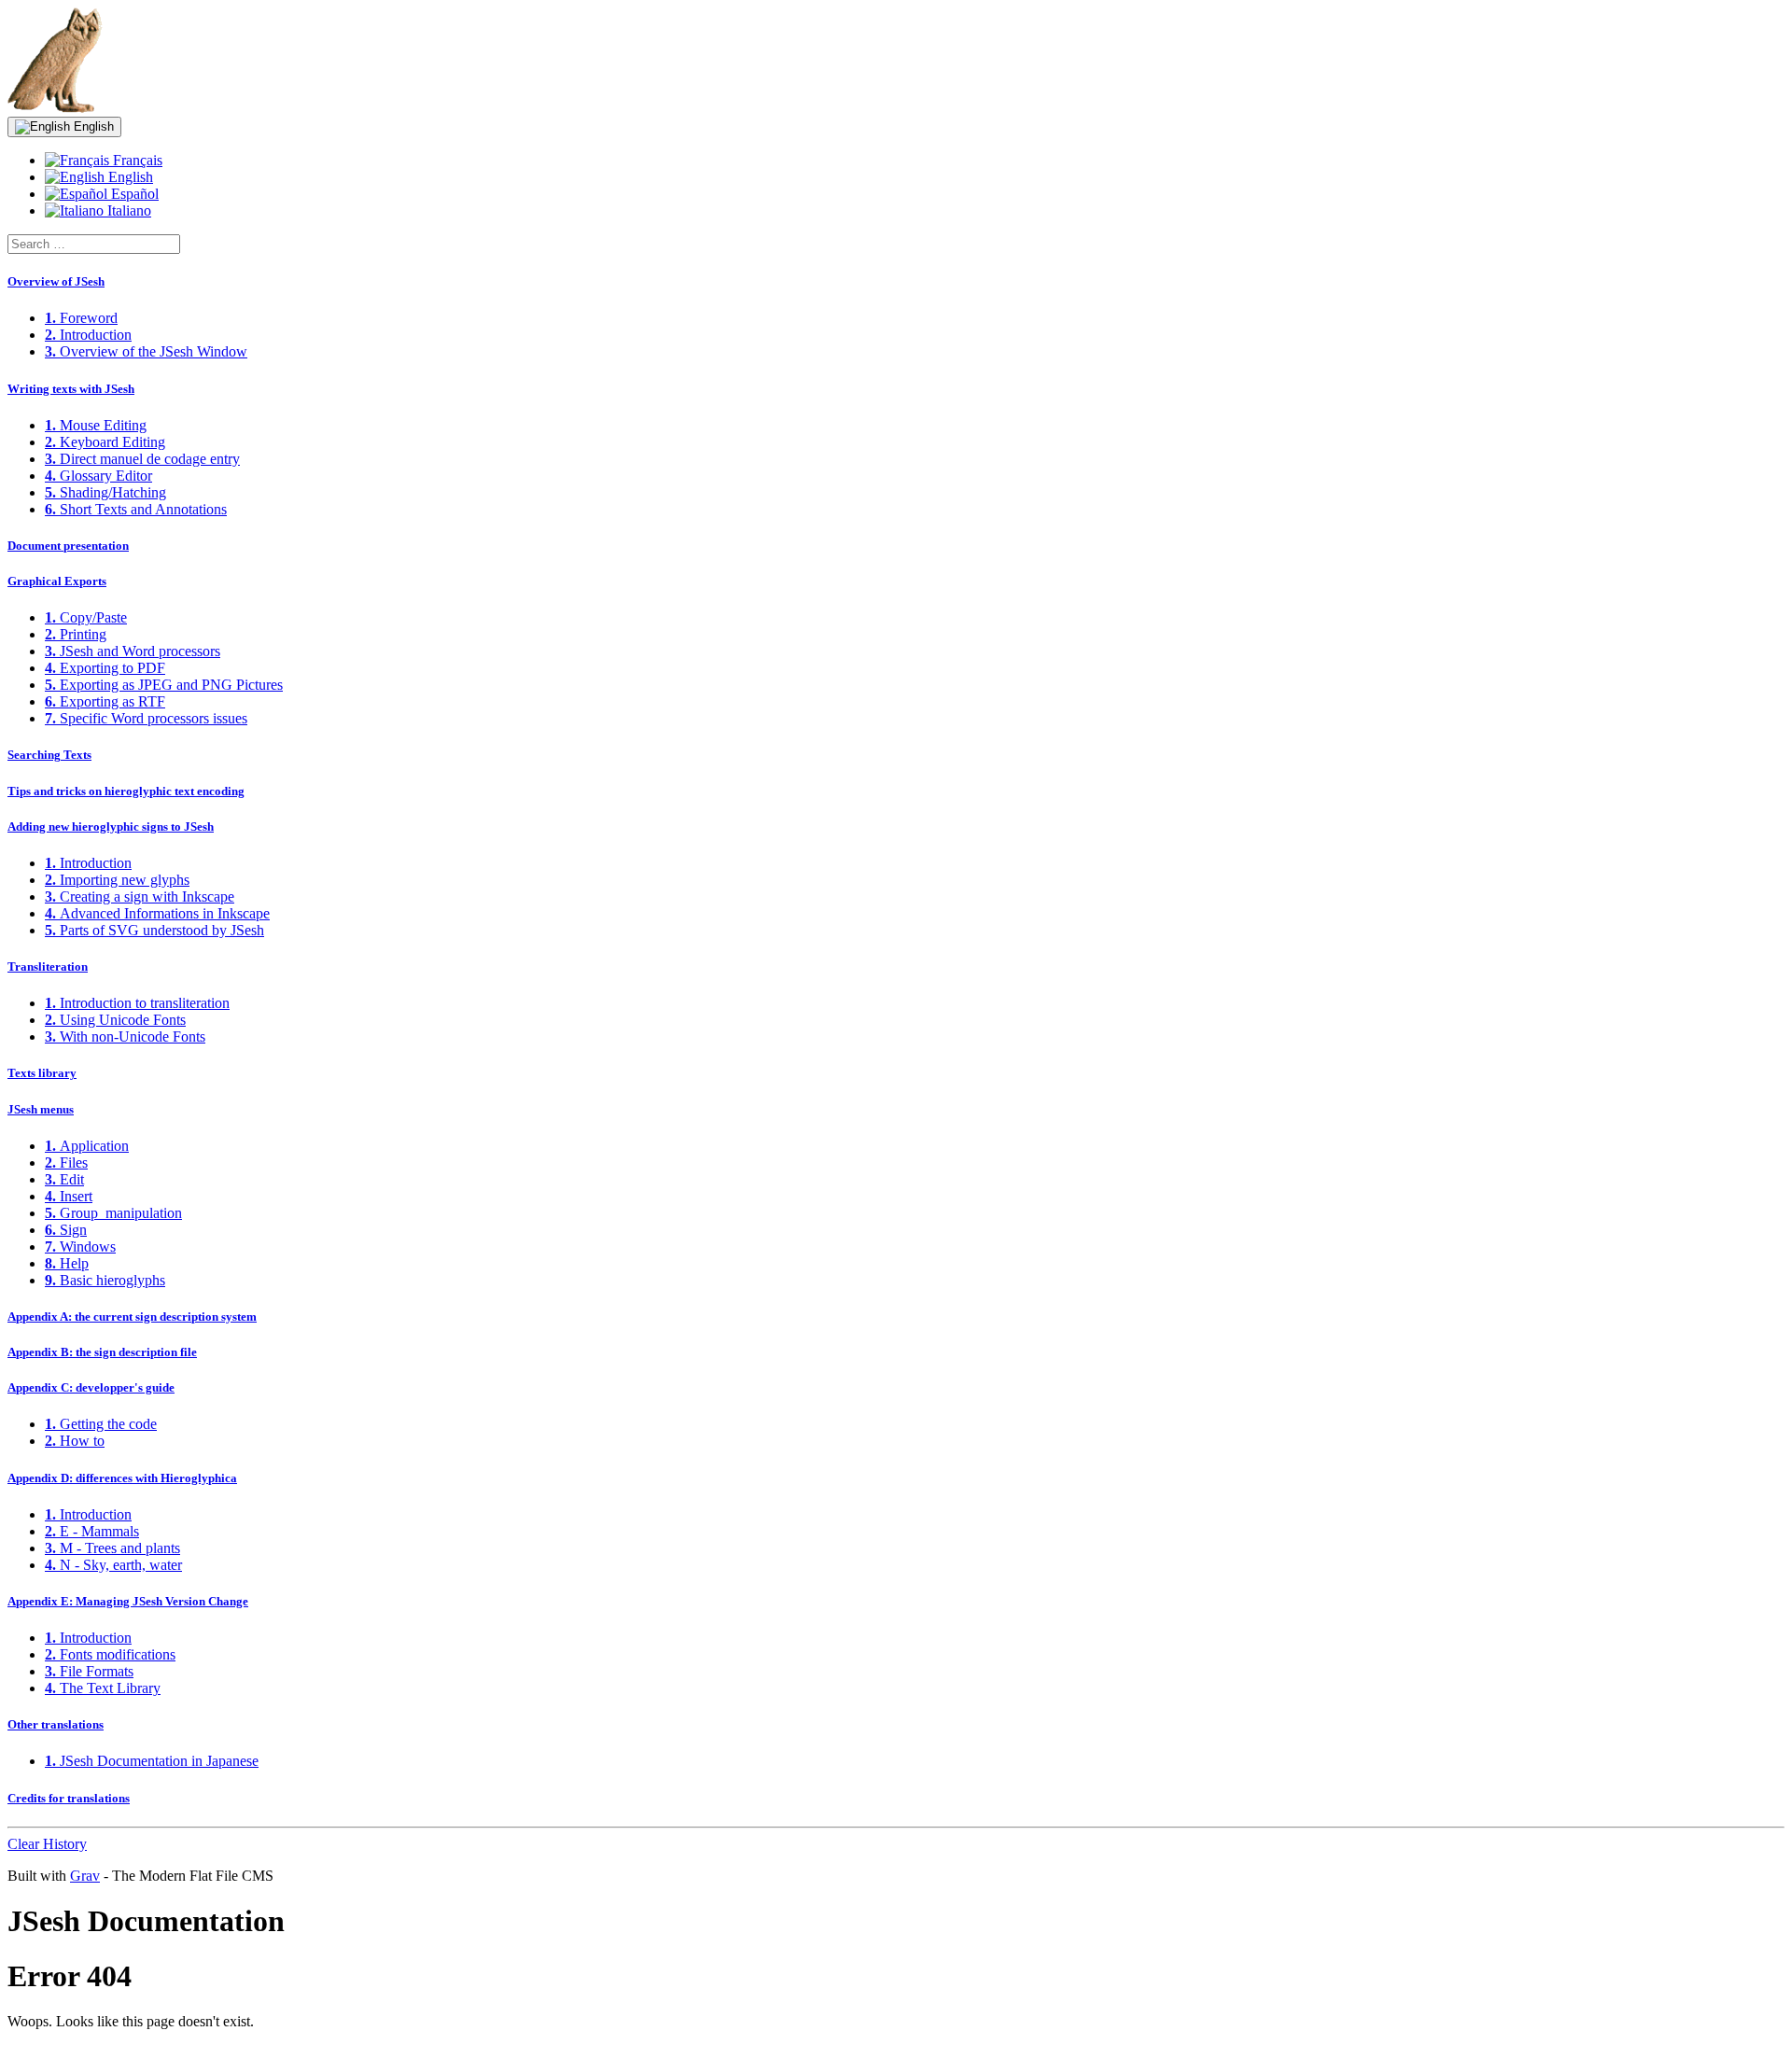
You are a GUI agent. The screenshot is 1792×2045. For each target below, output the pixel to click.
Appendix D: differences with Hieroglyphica (122, 1478)
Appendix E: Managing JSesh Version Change (128, 1601)
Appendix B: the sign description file (102, 1352)
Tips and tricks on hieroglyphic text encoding (126, 791)
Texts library (42, 1073)
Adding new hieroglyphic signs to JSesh (111, 826)
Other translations (56, 1724)
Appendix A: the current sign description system (132, 1317)
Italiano (127, 210)
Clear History (47, 1844)
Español (133, 194)
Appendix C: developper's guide (91, 1387)
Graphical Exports (57, 581)
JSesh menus (41, 1109)
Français (136, 160)
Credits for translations (69, 1798)
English (92, 126)
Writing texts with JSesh (71, 389)
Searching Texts (49, 755)
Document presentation (68, 546)
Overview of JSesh (56, 281)
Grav (85, 1876)
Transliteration (48, 966)
